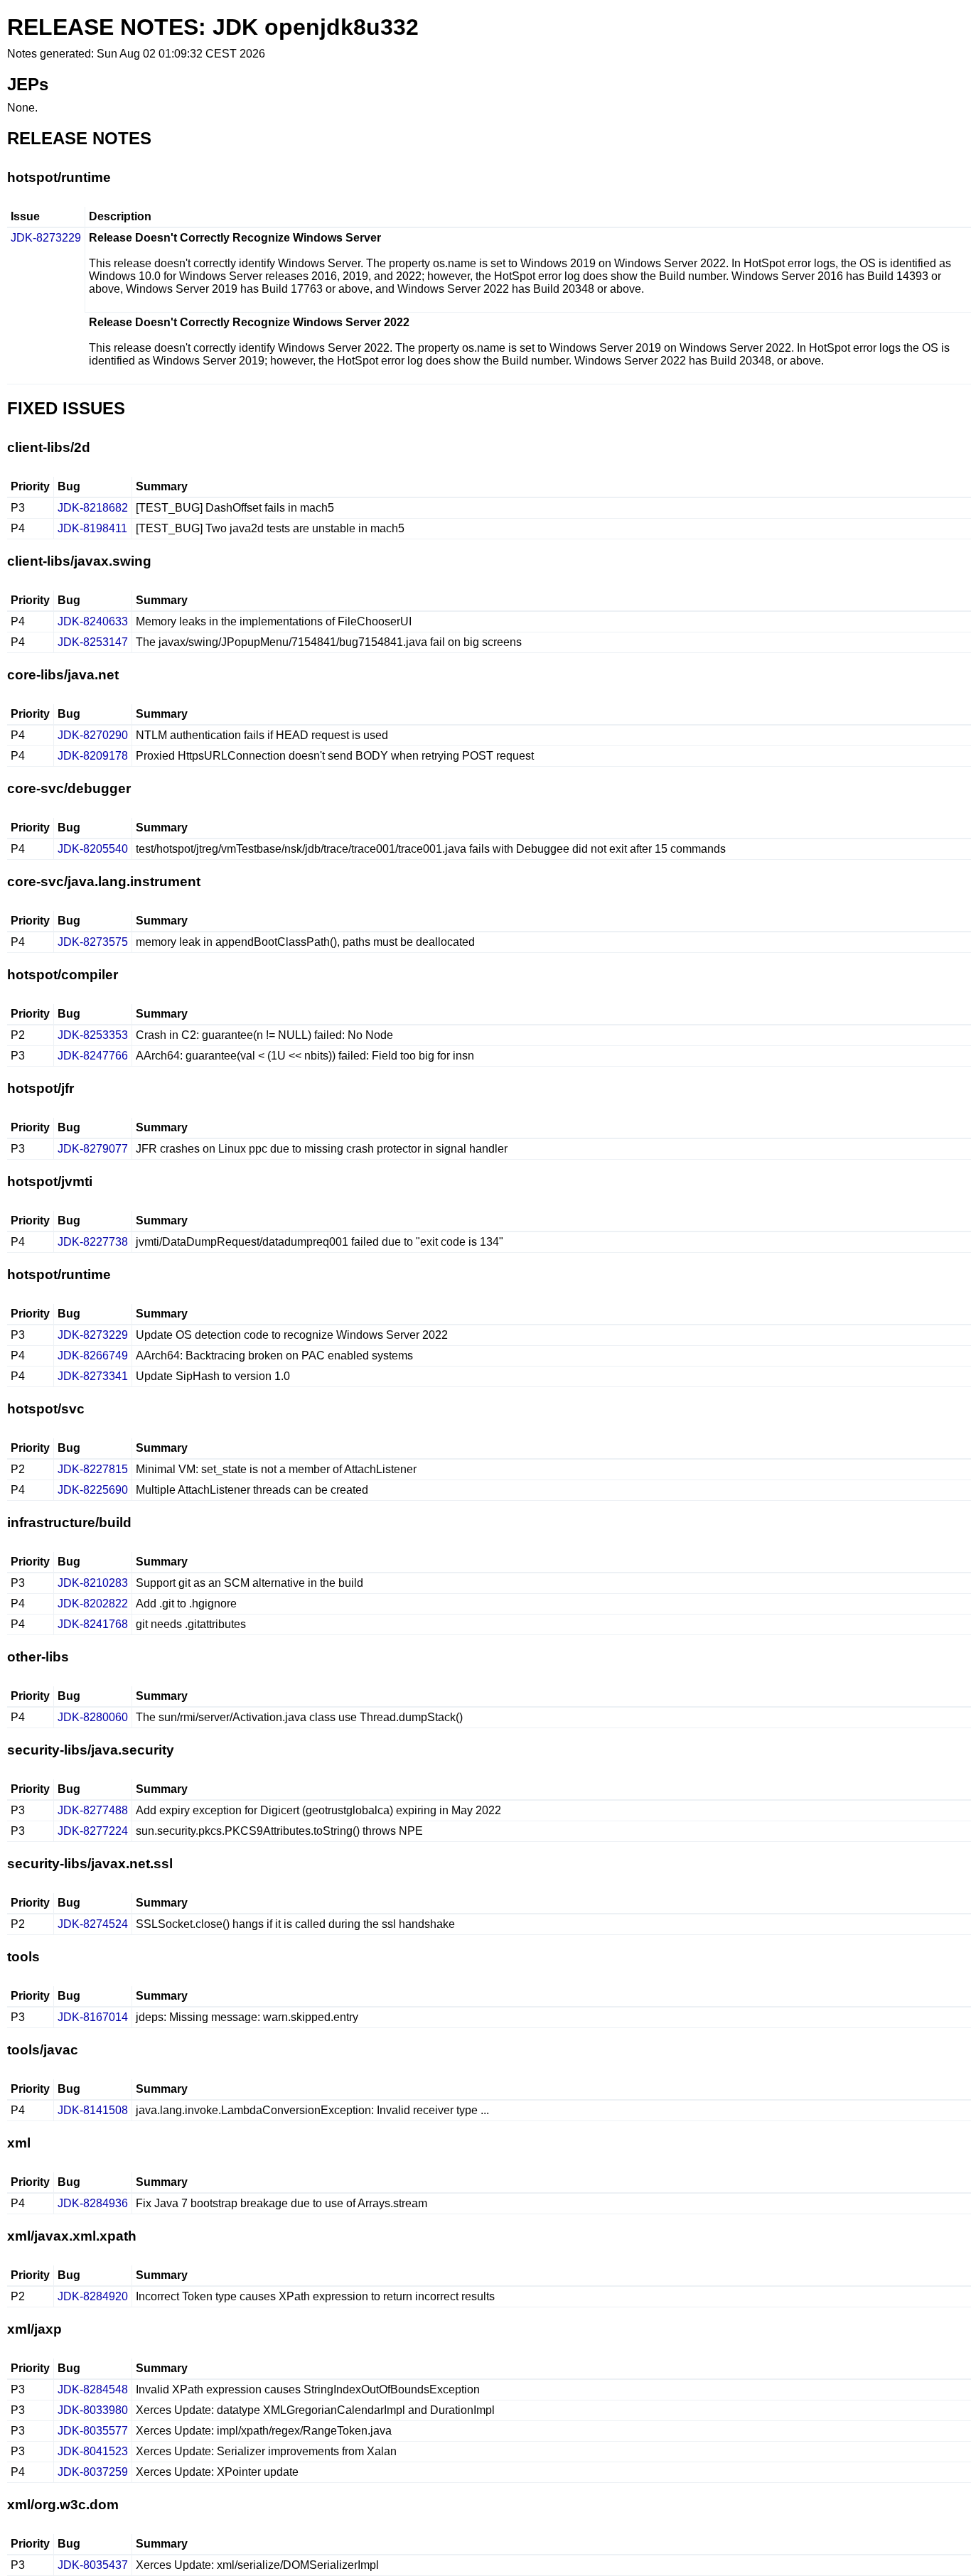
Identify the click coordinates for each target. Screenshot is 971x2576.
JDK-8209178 (93, 756)
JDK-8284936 (93, 2203)
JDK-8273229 (46, 238)
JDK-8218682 (93, 508)
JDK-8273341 (93, 1376)
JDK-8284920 (93, 2296)
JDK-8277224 (93, 1831)
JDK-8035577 (93, 2431)
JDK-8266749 (93, 1356)
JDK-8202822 (93, 1604)
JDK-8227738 (93, 1242)
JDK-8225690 (93, 1490)
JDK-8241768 (93, 1624)
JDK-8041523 (93, 2451)
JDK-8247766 (93, 1056)
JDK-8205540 (93, 849)
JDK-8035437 (93, 2565)
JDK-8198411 (92, 528)
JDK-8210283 (93, 1583)
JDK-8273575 (93, 942)
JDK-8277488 (93, 1810)
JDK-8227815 (93, 1469)
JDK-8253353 (93, 1035)
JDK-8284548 (93, 2389)
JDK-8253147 (93, 642)
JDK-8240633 (93, 621)
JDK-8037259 (93, 2472)
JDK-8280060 (93, 1717)
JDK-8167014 (93, 2017)
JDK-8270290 (93, 735)
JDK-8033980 (93, 2410)
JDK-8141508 (93, 2110)
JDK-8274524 (93, 1924)
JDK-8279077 (93, 1149)
